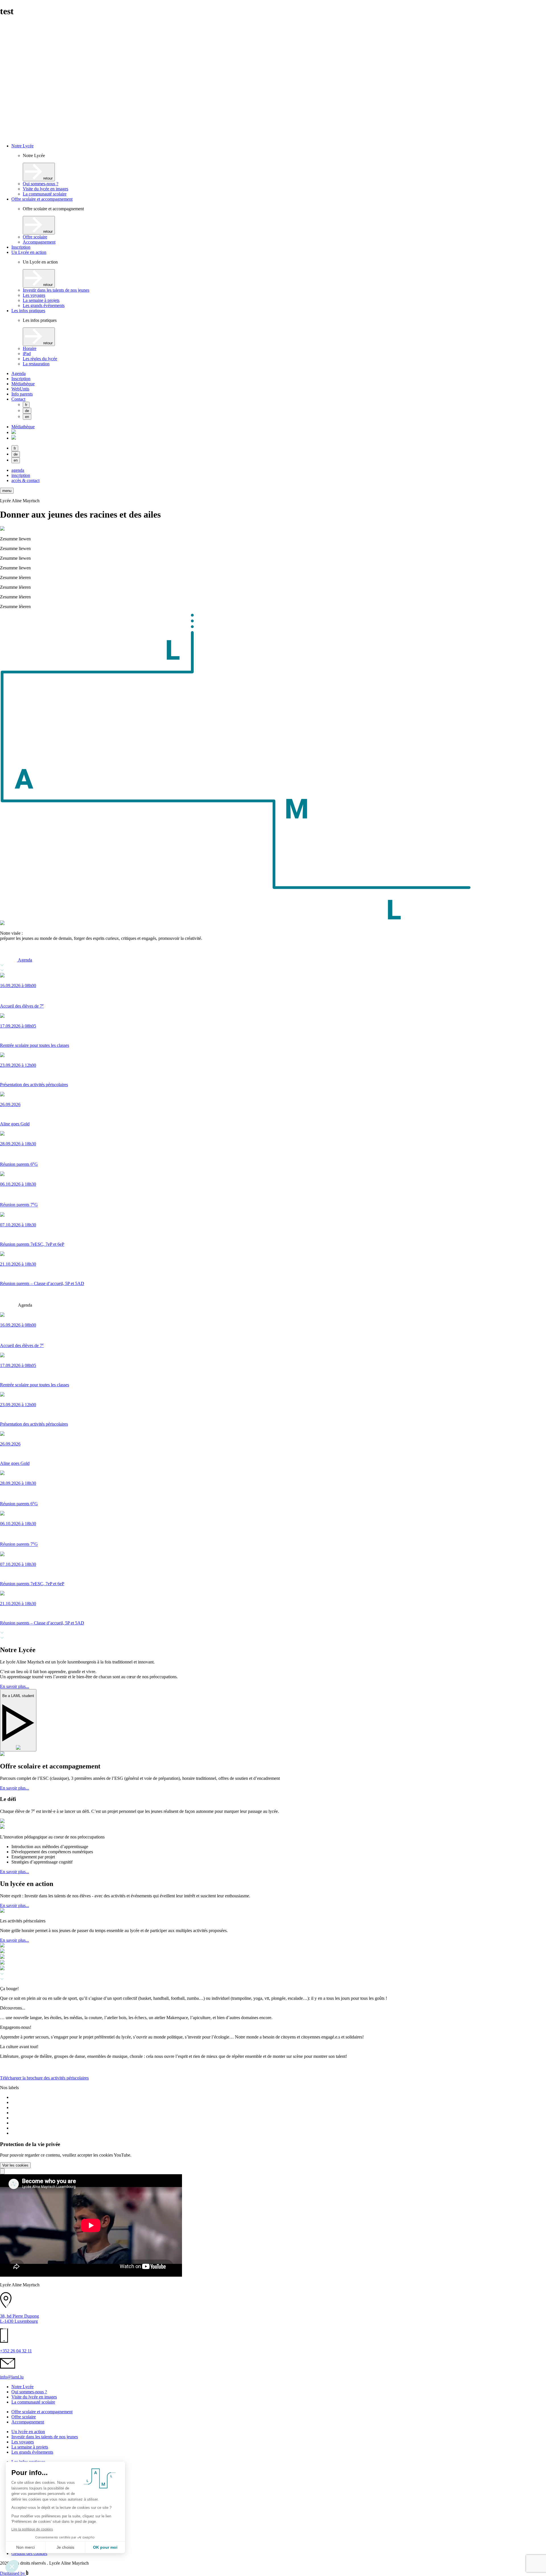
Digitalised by (13, 2573)
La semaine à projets (41, 300)
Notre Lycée (22, 146)
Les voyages (34, 295)
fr (26, 405)
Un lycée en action (28, 2432)
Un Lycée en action (29, 252)
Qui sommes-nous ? (41, 184)
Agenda (18, 373)
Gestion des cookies (29, 2553)
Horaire (30, 348)
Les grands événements (44, 305)
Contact (18, 399)
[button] (7, 491)
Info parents (22, 394)
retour (47, 178)
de (27, 411)
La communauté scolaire (45, 194)
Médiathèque (23, 384)
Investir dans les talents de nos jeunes (56, 290)
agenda (18, 470)
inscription (21, 475)
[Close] (2, 2171)
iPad (27, 354)
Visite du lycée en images (45, 189)
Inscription (21, 247)
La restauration (36, 364)
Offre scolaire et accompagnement (42, 199)
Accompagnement (39, 242)
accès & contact (25, 480)
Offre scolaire (35, 237)
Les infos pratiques (28, 311)
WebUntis (20, 389)
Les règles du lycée (40, 359)
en (27, 417)
